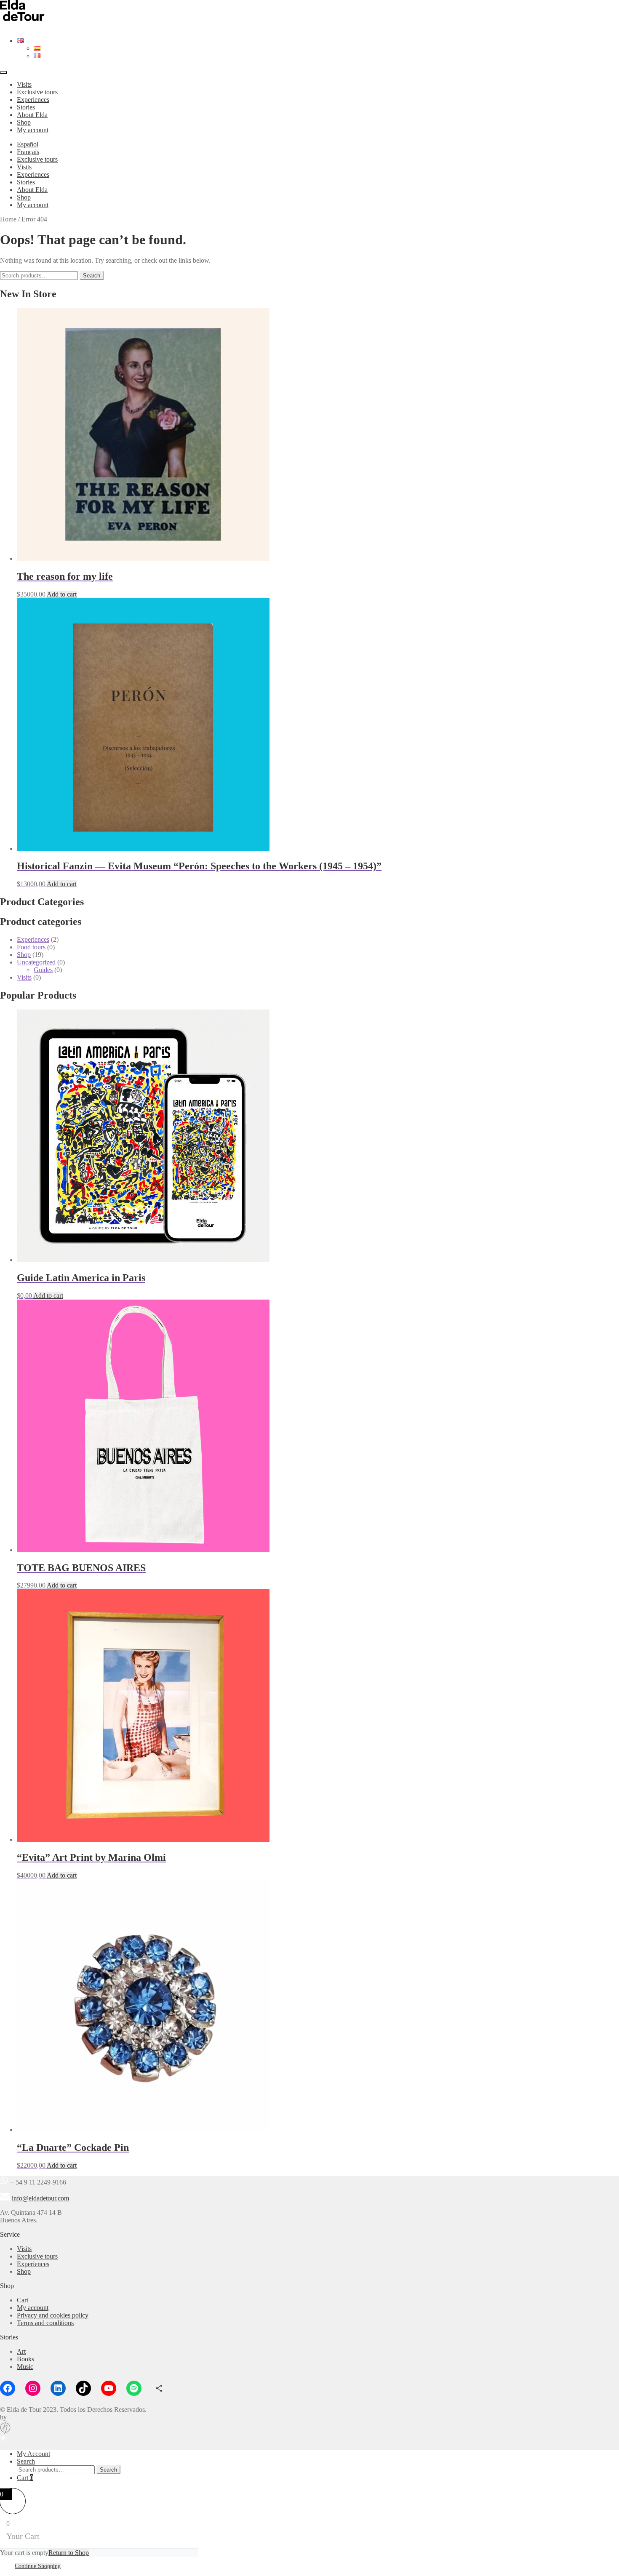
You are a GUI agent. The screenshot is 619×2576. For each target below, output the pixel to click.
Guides (43, 970)
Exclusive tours (37, 92)
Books (25, 2359)
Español (28, 144)
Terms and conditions (45, 2323)
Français (28, 152)
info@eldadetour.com (40, 2198)
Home (8, 219)
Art (21, 2351)
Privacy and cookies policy (53, 2315)
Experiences (33, 100)
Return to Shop (69, 2553)
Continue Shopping (38, 2566)
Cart (23, 2300)
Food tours (31, 947)
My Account (33, 2454)
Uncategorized (36, 962)
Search (92, 276)
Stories (26, 107)
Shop (24, 122)
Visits (24, 84)
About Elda (32, 115)
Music (25, 2367)
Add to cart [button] (62, 594)
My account (33, 130)
